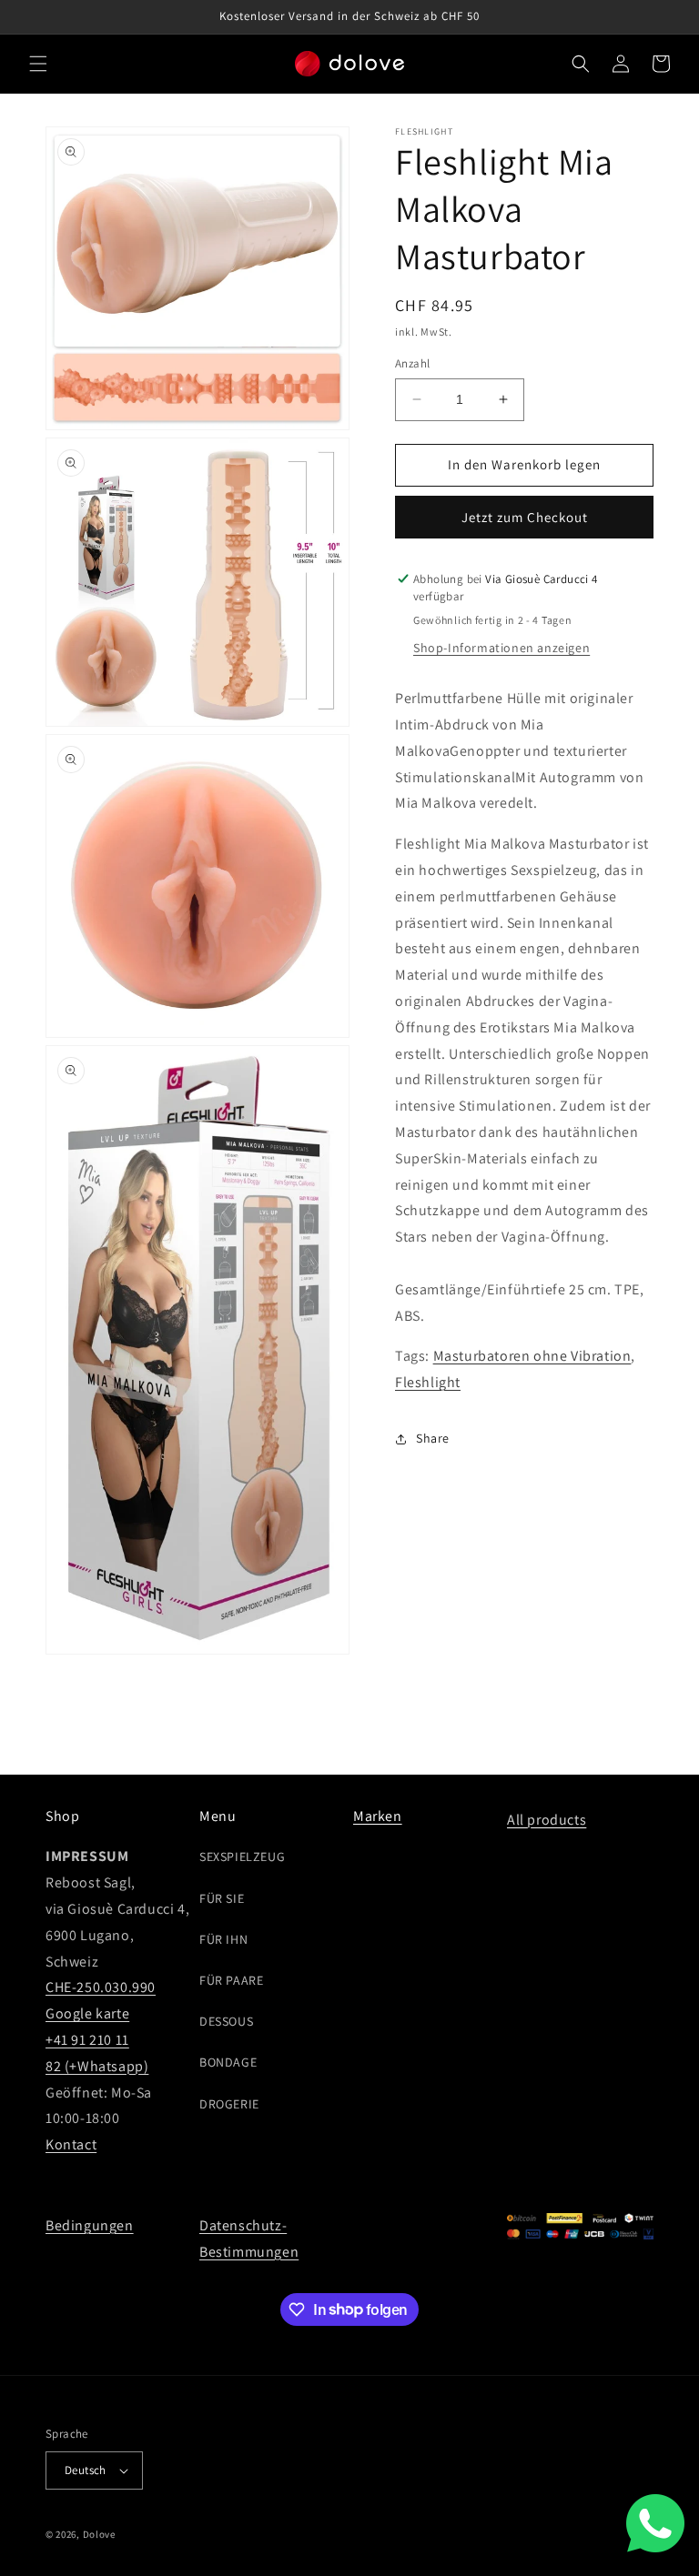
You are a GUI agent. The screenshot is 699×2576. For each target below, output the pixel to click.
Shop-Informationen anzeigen (501, 648)
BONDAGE (228, 2062)
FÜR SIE (222, 1898)
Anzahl (412, 363)
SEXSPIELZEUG (242, 1857)
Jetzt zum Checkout (525, 517)
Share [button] (433, 1438)
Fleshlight (428, 1382)
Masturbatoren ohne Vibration (532, 1356)
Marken (378, 1816)
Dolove (99, 2534)
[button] (38, 64)
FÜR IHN (223, 1939)
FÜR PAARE (231, 1980)
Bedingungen (90, 2225)
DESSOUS (226, 2021)
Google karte (87, 2013)
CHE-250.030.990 (101, 1987)
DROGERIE (229, 2104)
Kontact (71, 2144)
